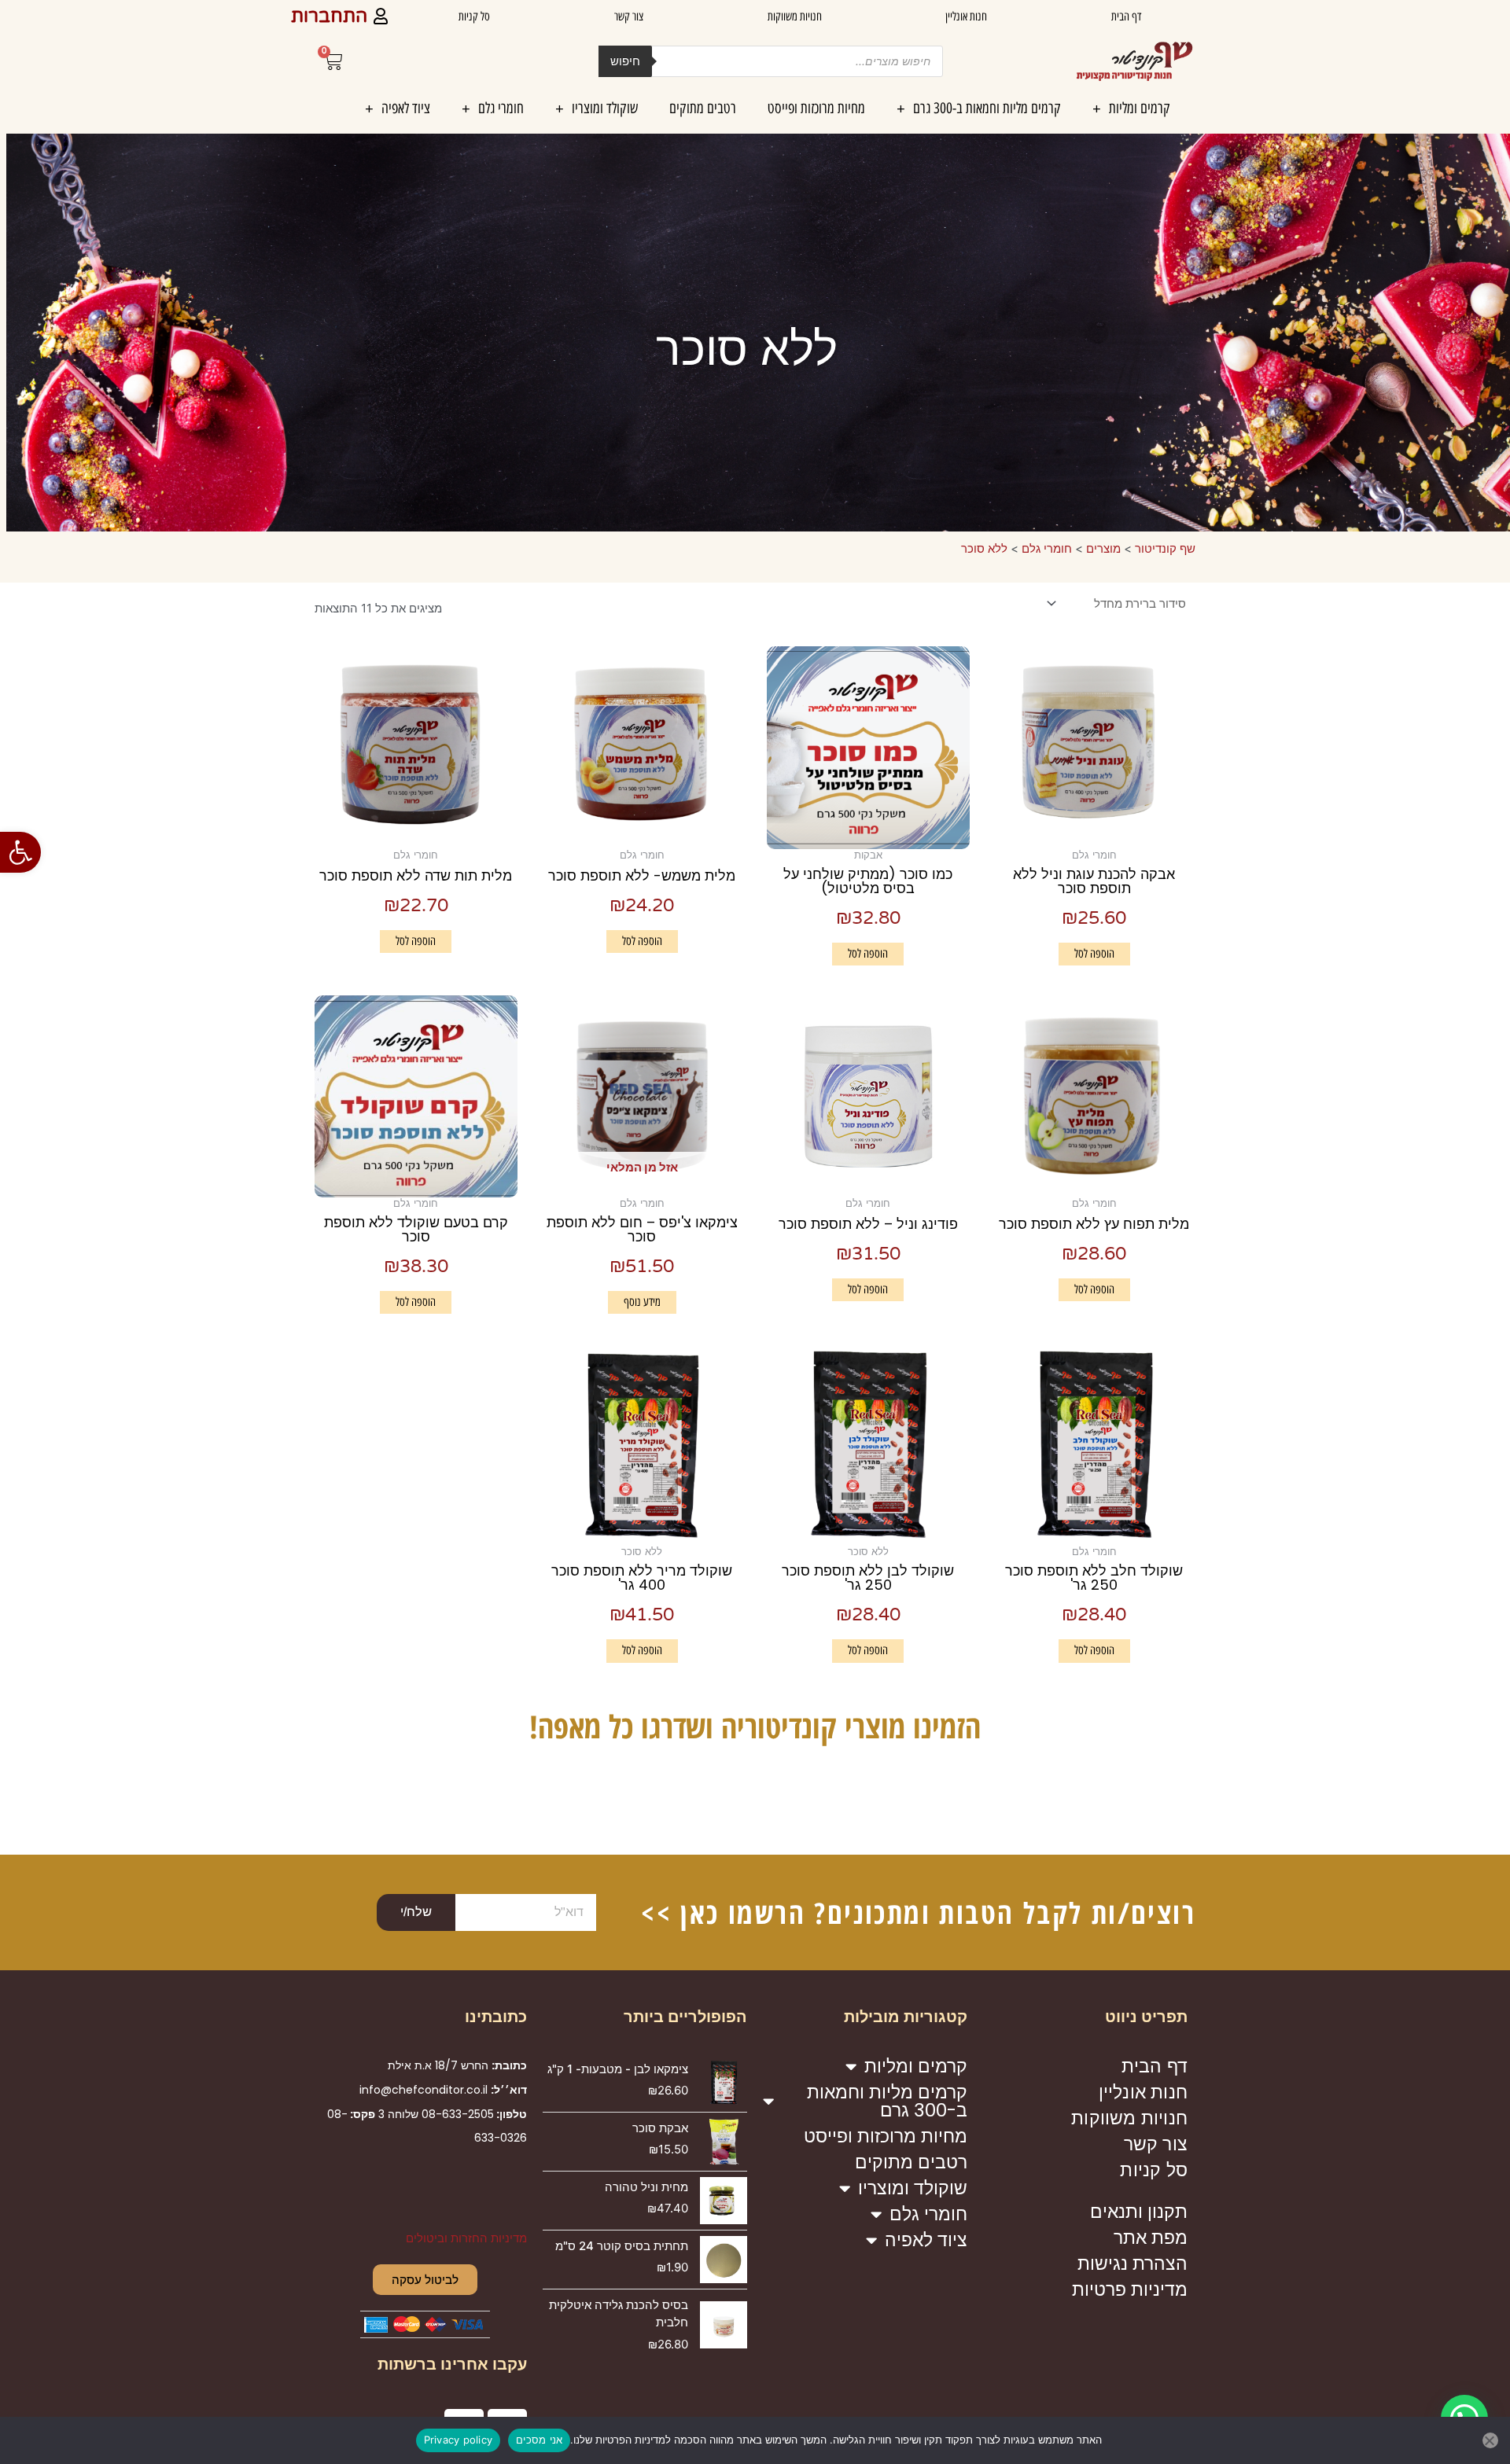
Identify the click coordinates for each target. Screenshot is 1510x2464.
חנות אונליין (966, 17)
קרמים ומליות (1140, 108)
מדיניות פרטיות (1130, 2289)
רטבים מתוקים (703, 108)
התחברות (329, 17)
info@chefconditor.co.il (424, 2090)
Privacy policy (459, 2440)
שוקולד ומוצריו (605, 108)
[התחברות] (380, 16)
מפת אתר (1151, 2238)
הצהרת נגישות (1132, 2264)
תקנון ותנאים (1139, 2212)
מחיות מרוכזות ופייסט (816, 108)
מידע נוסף (642, 1302)
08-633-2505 (458, 2114)
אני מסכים (539, 2440)
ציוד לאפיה (406, 108)
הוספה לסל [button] (1094, 954)
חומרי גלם (501, 108)
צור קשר (629, 17)
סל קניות (474, 17)
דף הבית (1126, 17)
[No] (1490, 2440)
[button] (20, 852)
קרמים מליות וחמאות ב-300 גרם (987, 108)
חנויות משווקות (795, 17)
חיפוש (625, 61)
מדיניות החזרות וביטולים (466, 2238)
